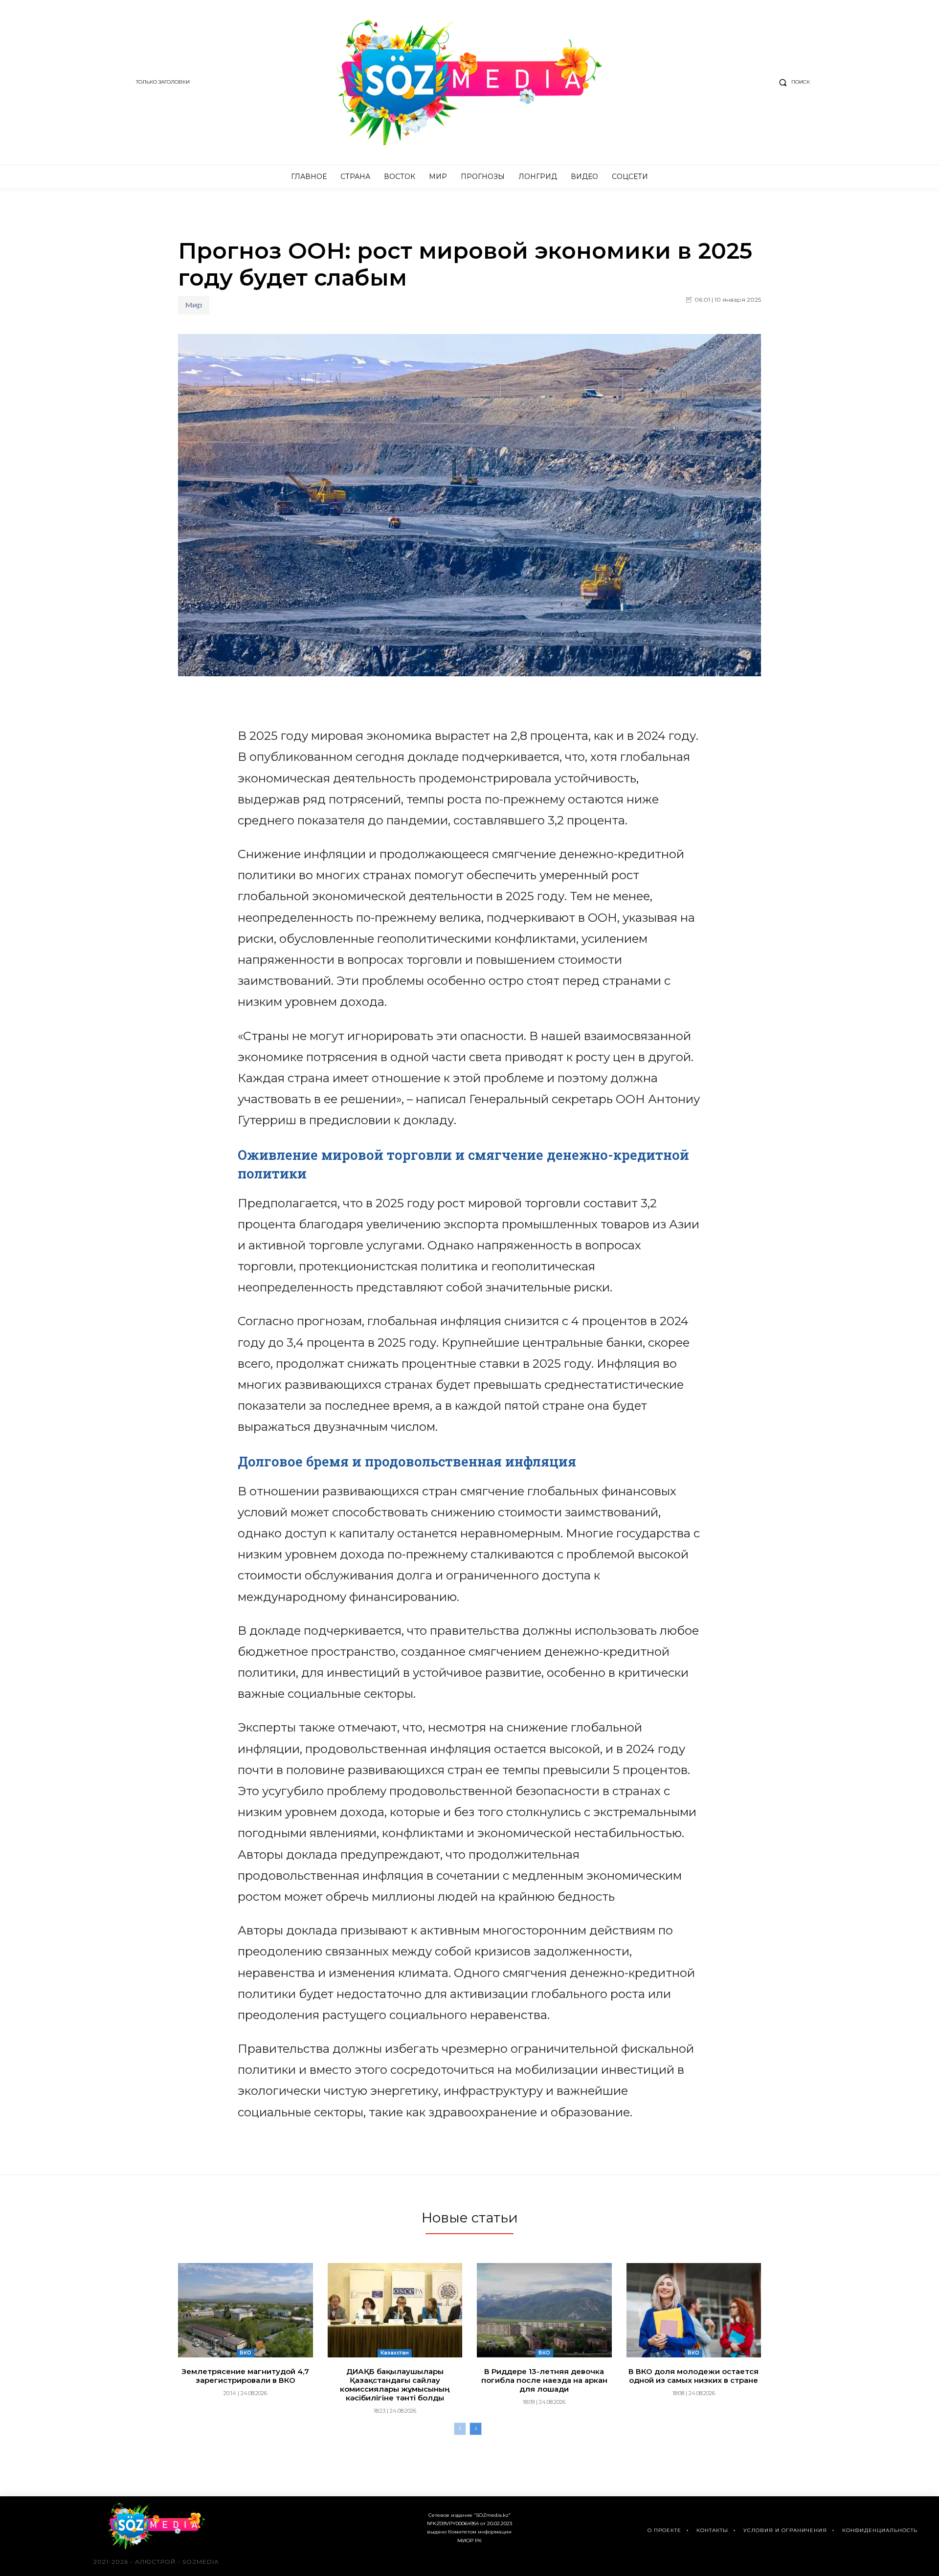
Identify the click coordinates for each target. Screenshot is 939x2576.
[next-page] (476, 2429)
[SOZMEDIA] (470, 82)
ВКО (246, 2353)
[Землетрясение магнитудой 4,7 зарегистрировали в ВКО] (246, 2310)
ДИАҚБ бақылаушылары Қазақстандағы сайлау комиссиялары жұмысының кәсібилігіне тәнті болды (395, 2385)
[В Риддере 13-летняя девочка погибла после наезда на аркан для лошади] (544, 2310)
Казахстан (395, 2353)
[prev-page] (460, 2429)
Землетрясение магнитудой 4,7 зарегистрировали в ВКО (245, 2376)
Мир (194, 305)
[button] (792, 82)
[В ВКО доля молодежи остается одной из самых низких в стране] (694, 2310)
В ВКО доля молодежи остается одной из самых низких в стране (693, 2376)
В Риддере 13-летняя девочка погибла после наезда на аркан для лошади (544, 2380)
